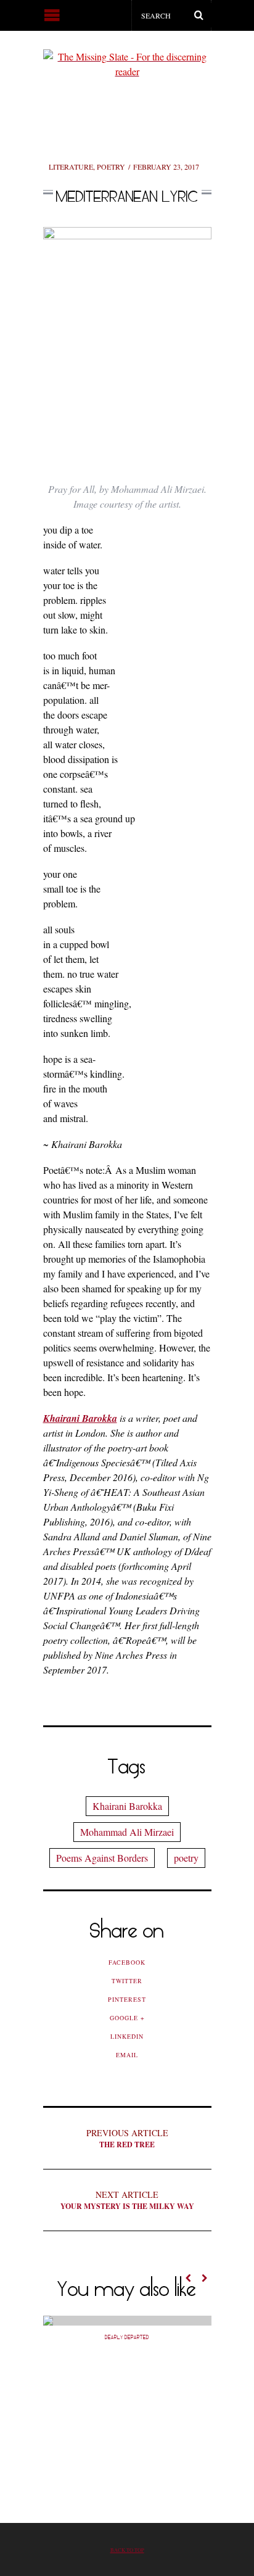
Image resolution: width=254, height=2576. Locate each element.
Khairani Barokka (127, 1806)
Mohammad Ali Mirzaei (127, 1832)
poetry (186, 1858)
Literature (71, 167)
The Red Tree (127, 2138)
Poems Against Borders (102, 1858)
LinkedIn (127, 2036)
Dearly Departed (127, 2337)
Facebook (127, 1962)
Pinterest (127, 1999)
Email (127, 2055)
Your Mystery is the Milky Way (127, 2200)
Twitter (127, 1981)
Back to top (127, 2550)
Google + (127, 2018)
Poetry (111, 167)
